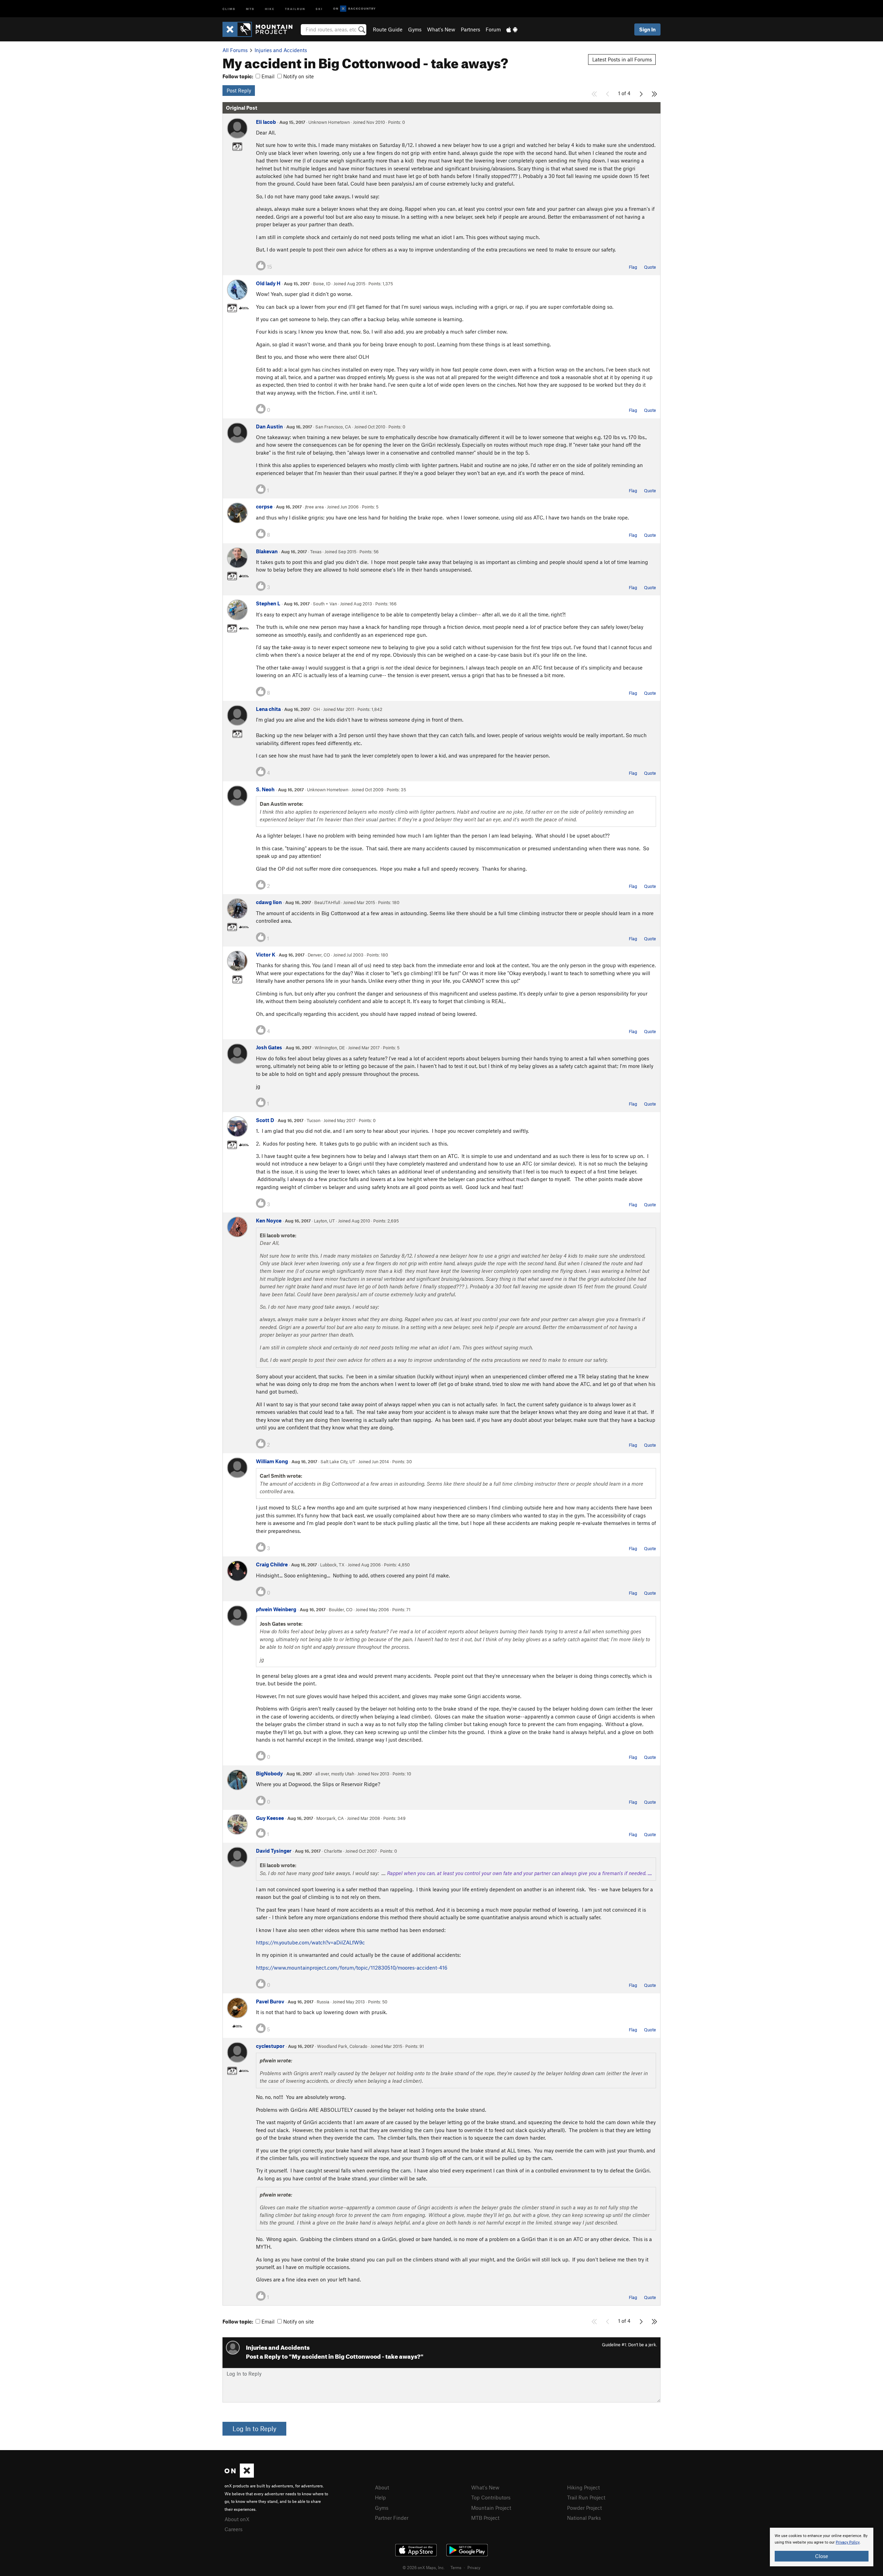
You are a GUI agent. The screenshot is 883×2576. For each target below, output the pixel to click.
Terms (456, 2567)
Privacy (474, 2567)
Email (267, 76)
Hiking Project (583, 2487)
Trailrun (295, 8)
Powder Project (584, 2508)
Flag (633, 267)
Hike (270, 8)
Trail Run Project (586, 2497)
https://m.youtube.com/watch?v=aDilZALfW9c (310, 1942)
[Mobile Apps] (512, 29)
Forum (493, 29)
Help (380, 2497)
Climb (229, 8)
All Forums (235, 50)
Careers (234, 2529)
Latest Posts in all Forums (622, 59)
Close (822, 2556)
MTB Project (485, 2518)
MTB (250, 8)
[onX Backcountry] (354, 9)
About (382, 2487)
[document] (822, 2547)
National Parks (584, 2518)
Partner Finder (392, 2518)
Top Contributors (491, 2497)
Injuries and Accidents (281, 50)
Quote (650, 267)
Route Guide (388, 29)
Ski (319, 8)
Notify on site (298, 76)
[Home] (261, 29)
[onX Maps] (239, 2476)
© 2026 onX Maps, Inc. (424, 2567)
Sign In (647, 29)
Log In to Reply (254, 2429)
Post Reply (239, 90)
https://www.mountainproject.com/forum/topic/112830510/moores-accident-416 (352, 1968)
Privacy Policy (848, 2542)
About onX (237, 2519)
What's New (441, 29)
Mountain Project (491, 2508)
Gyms (415, 29)
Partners (470, 29)
